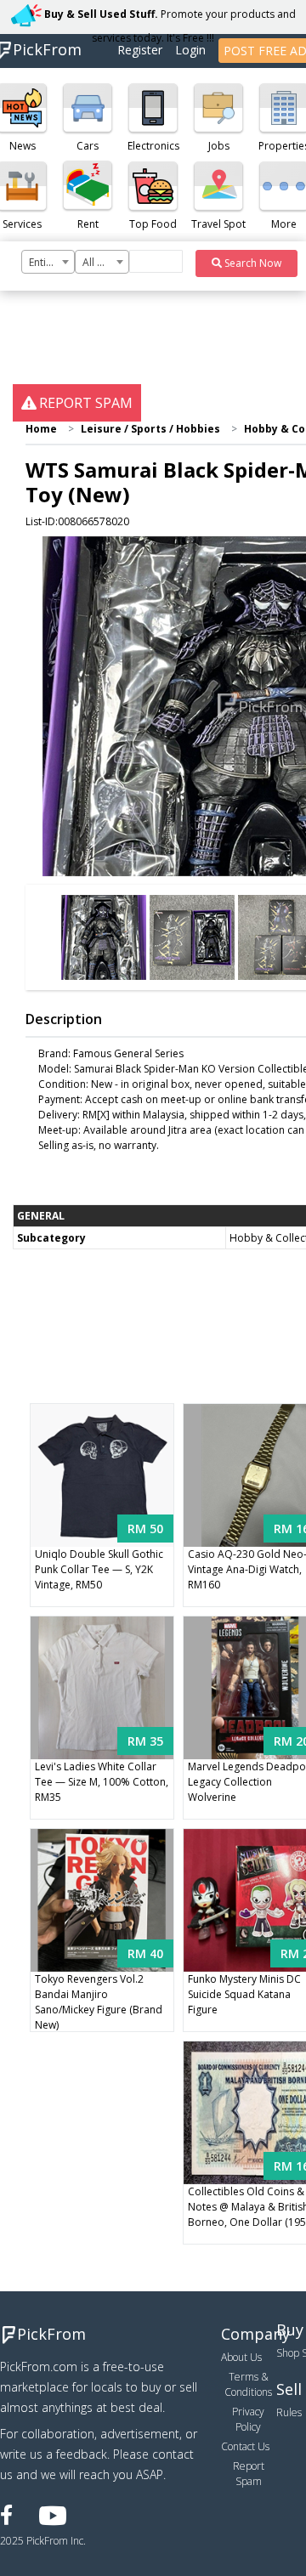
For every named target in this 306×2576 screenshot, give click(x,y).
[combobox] (48, 262)
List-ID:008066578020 (77, 521)
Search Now (252, 263)
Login (190, 50)
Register (140, 50)
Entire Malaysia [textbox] (51, 262)
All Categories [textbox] (105, 262)
